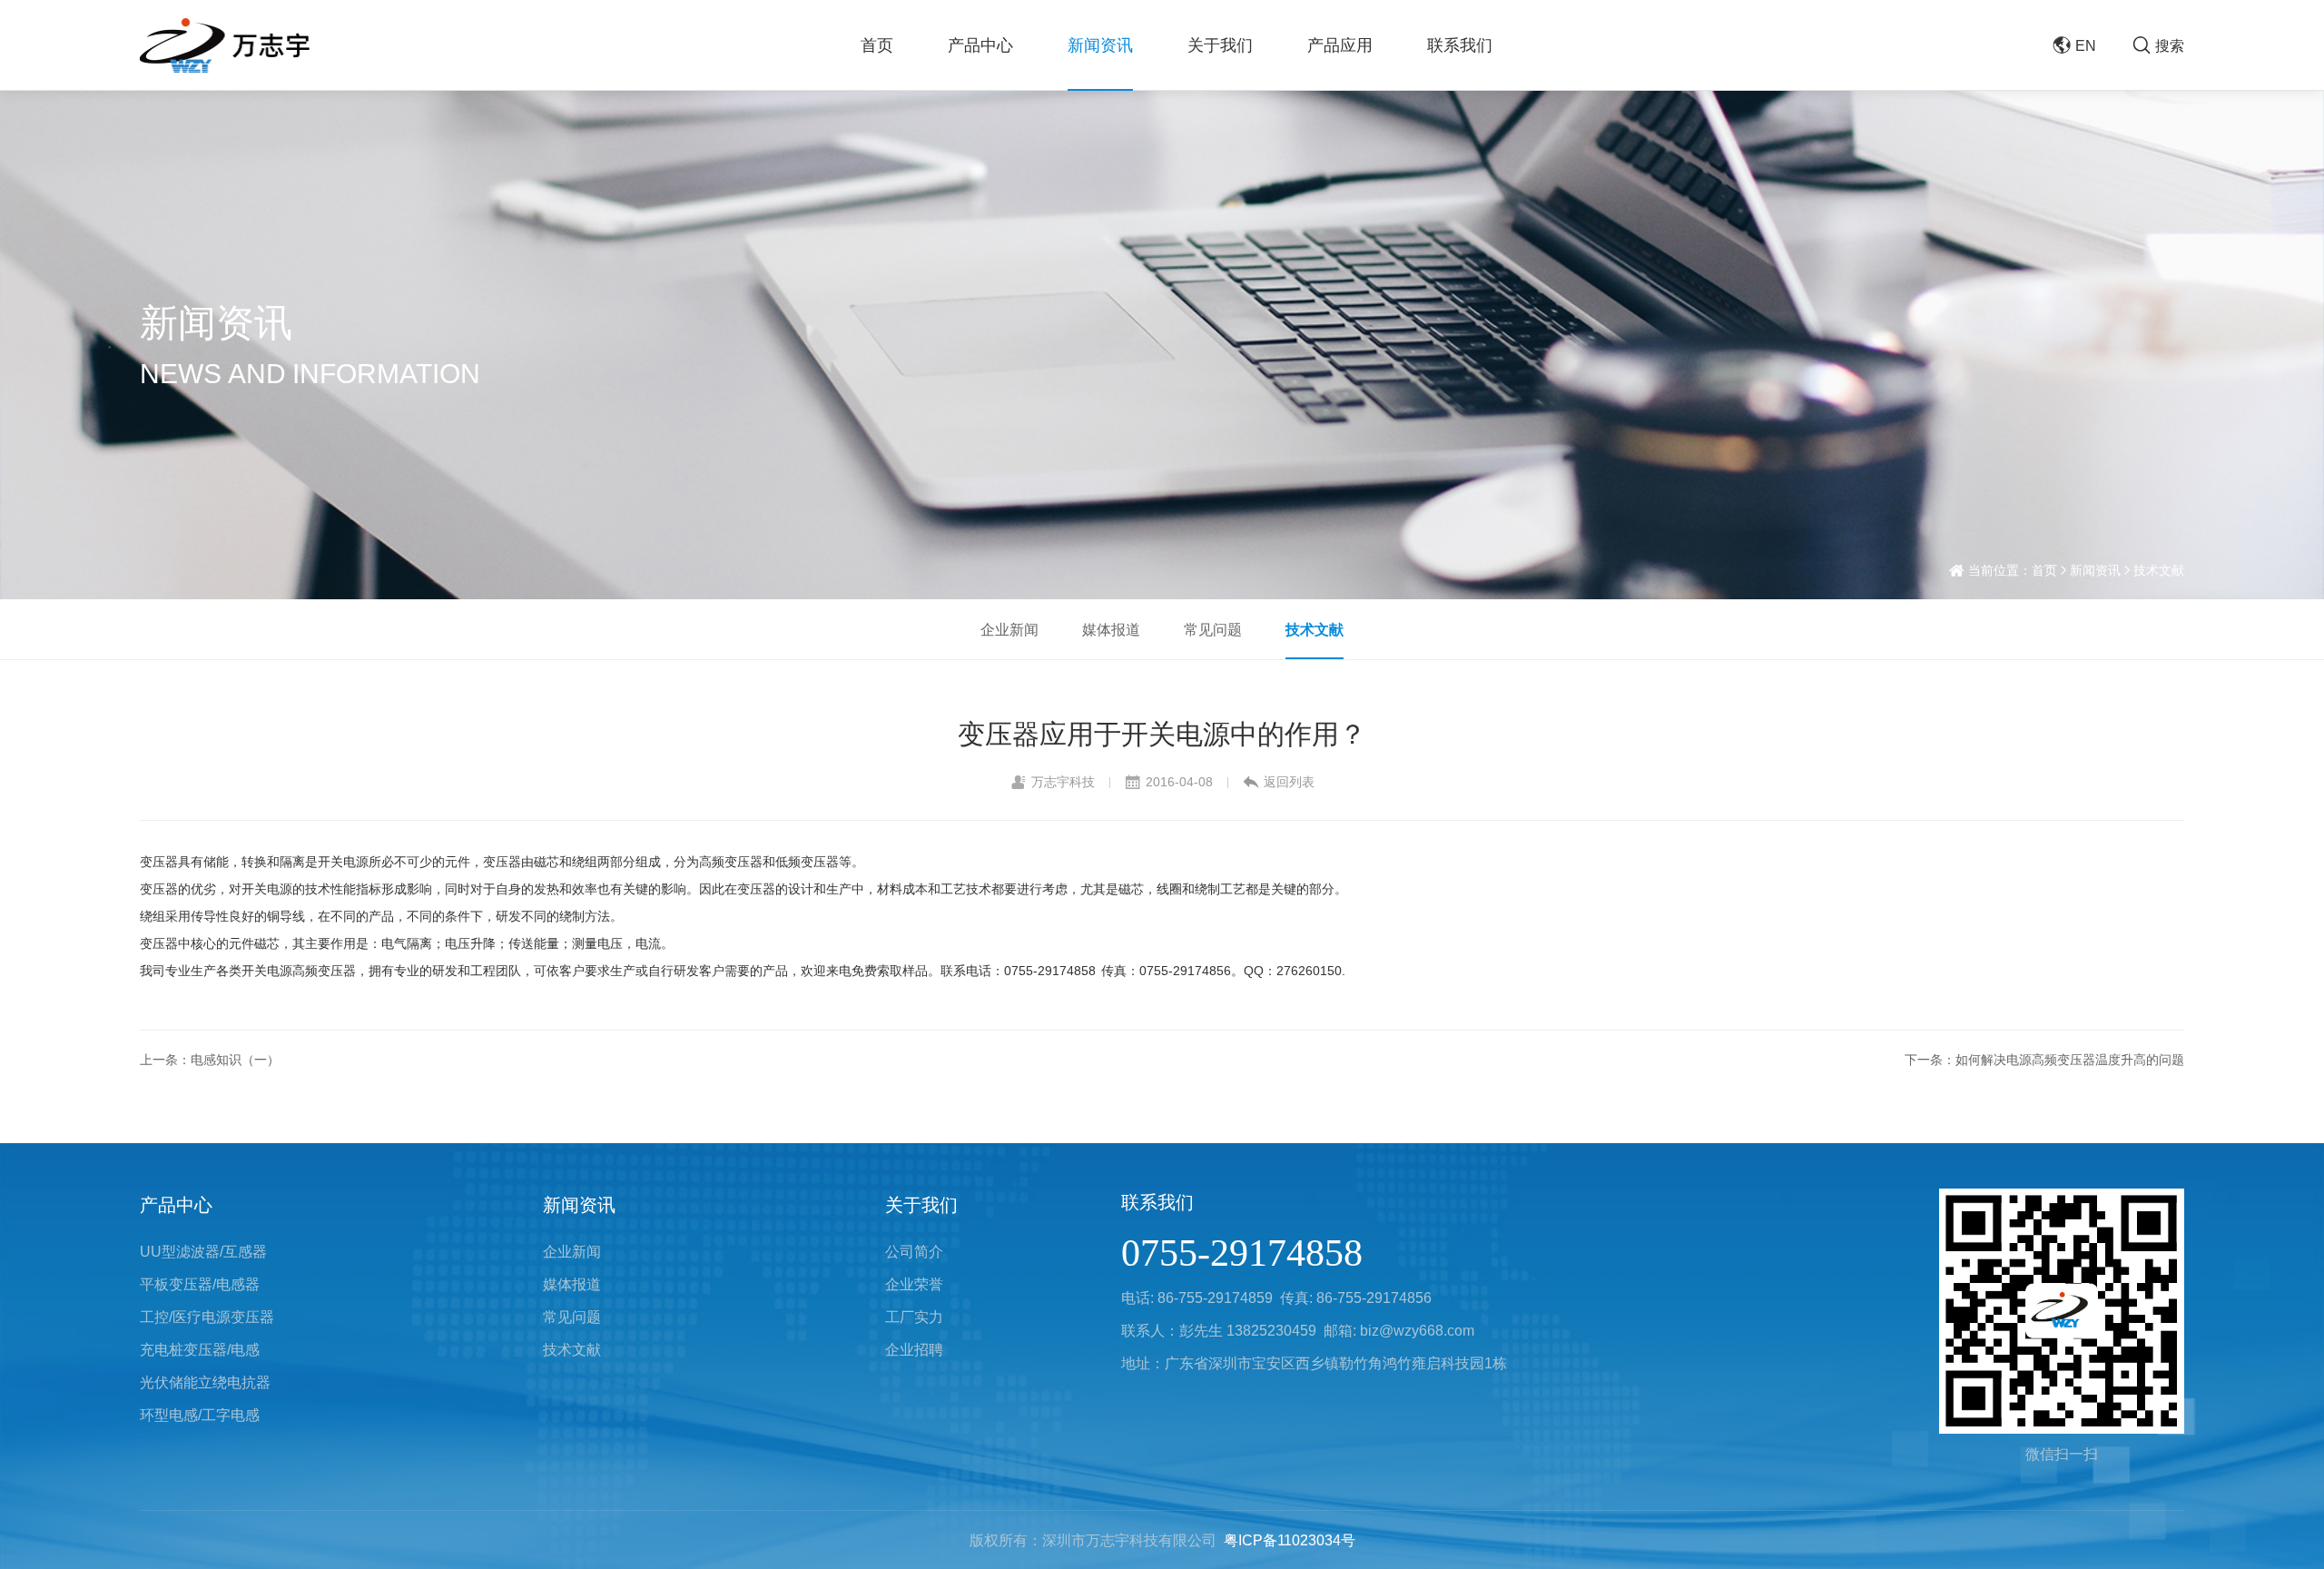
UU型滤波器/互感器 (203, 1251)
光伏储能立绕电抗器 (205, 1382)
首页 (877, 45)
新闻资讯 (1100, 45)
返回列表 (1289, 782)
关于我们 (1220, 45)
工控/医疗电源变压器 (207, 1317)
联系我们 (1460, 45)
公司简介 (914, 1251)
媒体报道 (1111, 629)
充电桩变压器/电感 (200, 1349)
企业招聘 (914, 1349)
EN (2086, 45)
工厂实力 (914, 1317)
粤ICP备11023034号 (1290, 1540)
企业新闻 (1009, 629)
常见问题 (1213, 629)
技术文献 (2159, 570)
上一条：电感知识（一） (210, 1060)
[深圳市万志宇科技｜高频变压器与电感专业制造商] (225, 45)
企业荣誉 (914, 1284)
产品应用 (1340, 45)
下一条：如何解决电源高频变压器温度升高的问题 (2044, 1060)
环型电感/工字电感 (200, 1415)
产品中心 (980, 45)
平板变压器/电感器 (200, 1284)
